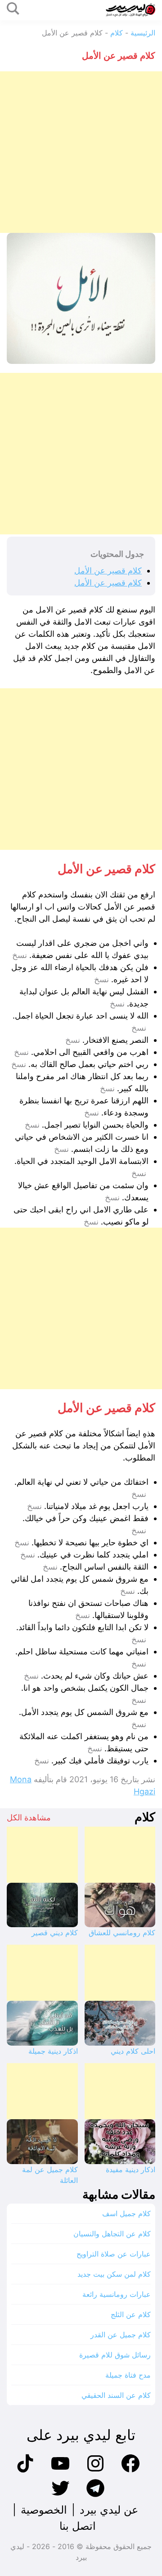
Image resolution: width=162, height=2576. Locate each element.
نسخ (20, 955)
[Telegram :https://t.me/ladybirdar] (95, 2496)
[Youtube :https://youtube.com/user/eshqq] (60, 2471)
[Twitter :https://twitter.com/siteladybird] (60, 2496)
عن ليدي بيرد (109, 2510)
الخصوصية (44, 2510)
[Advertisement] (81, 152)
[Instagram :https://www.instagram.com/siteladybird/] (95, 2471)
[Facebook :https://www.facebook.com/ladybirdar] (130, 2471)
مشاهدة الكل (29, 1817)
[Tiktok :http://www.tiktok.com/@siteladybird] (25, 2471)
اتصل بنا (78, 2526)
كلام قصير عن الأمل (108, 571)
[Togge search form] (13, 9)
